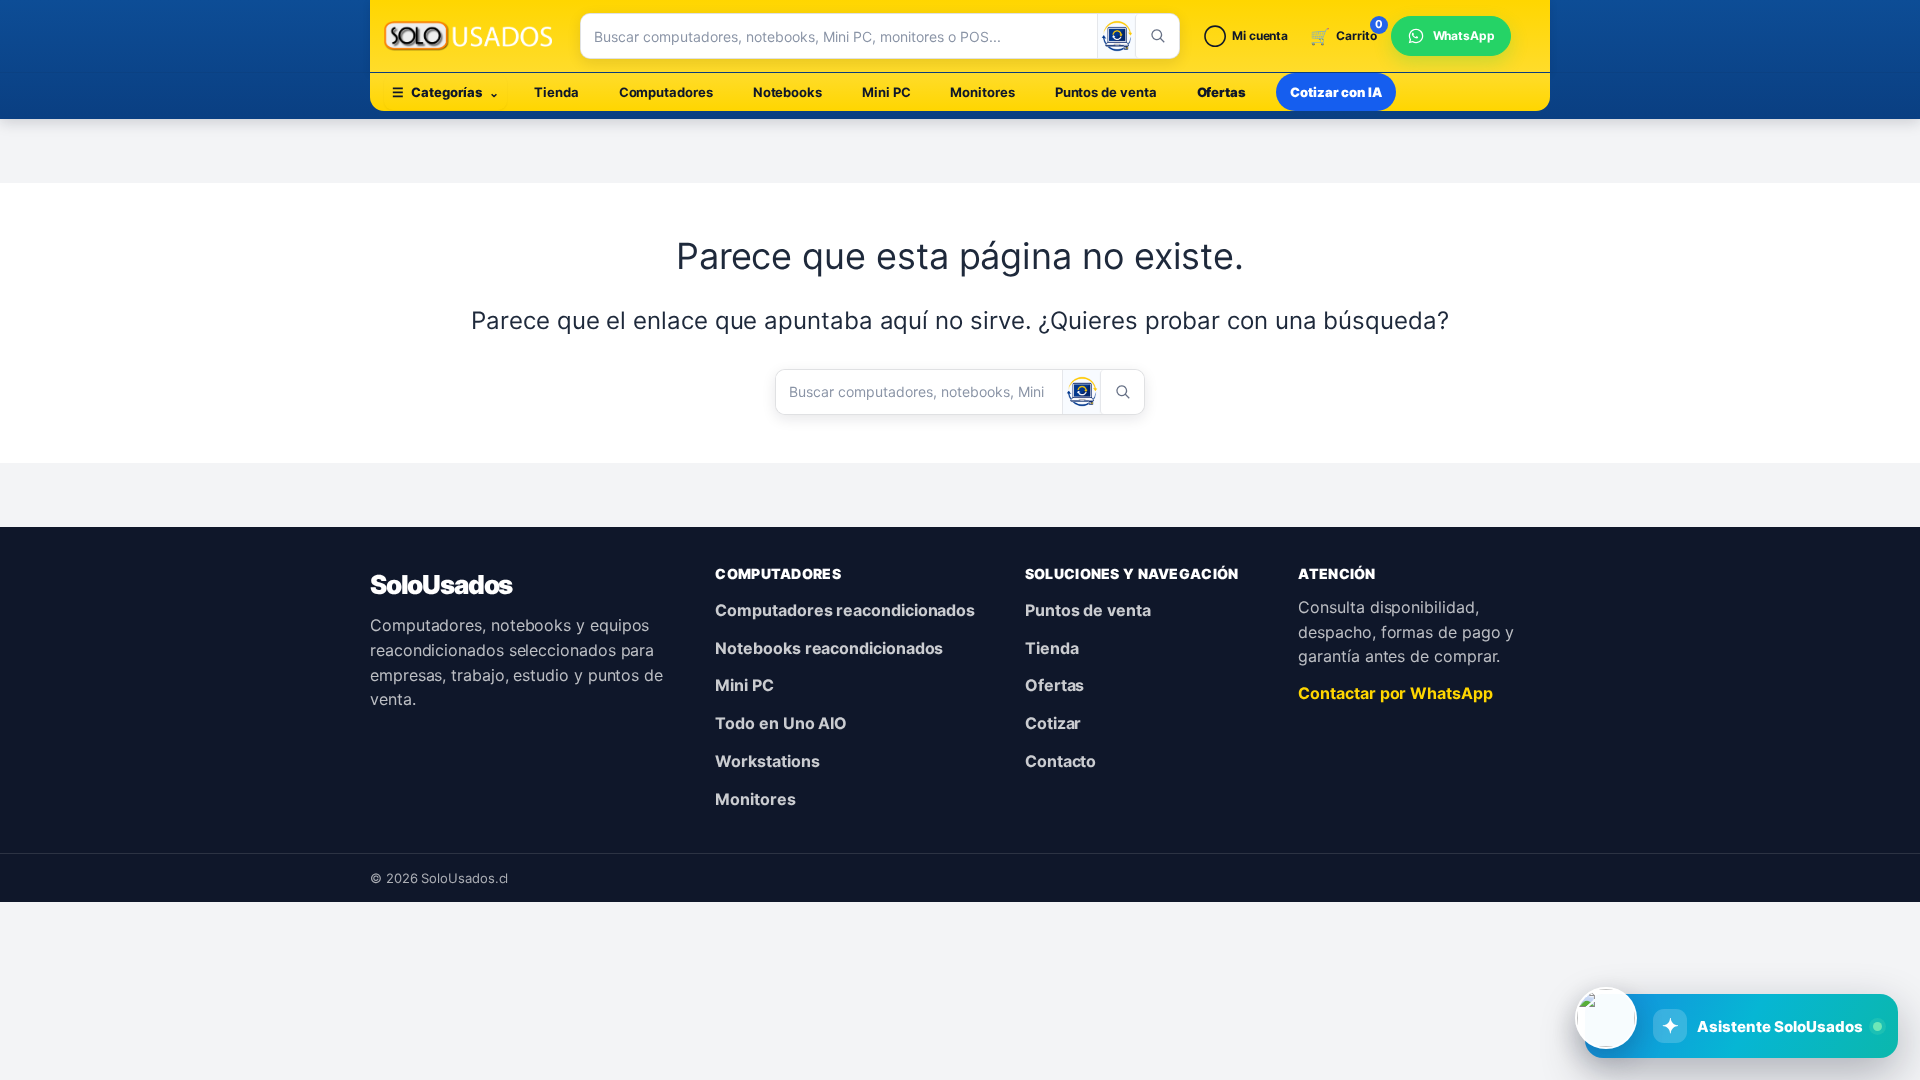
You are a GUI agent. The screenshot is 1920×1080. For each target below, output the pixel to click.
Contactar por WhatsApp (1395, 693)
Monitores (982, 92)
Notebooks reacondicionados (829, 648)
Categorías (445, 92)
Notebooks (787, 92)
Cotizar (1053, 723)
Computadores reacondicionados (845, 610)
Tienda (556, 92)
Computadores (666, 92)
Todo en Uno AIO (781, 723)
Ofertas (1221, 92)
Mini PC (886, 92)
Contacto (1060, 761)
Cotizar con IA (1336, 92)
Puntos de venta (1106, 92)
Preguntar (1764, 960)
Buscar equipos (1609, 960)
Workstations (767, 761)
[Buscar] (1157, 36)
